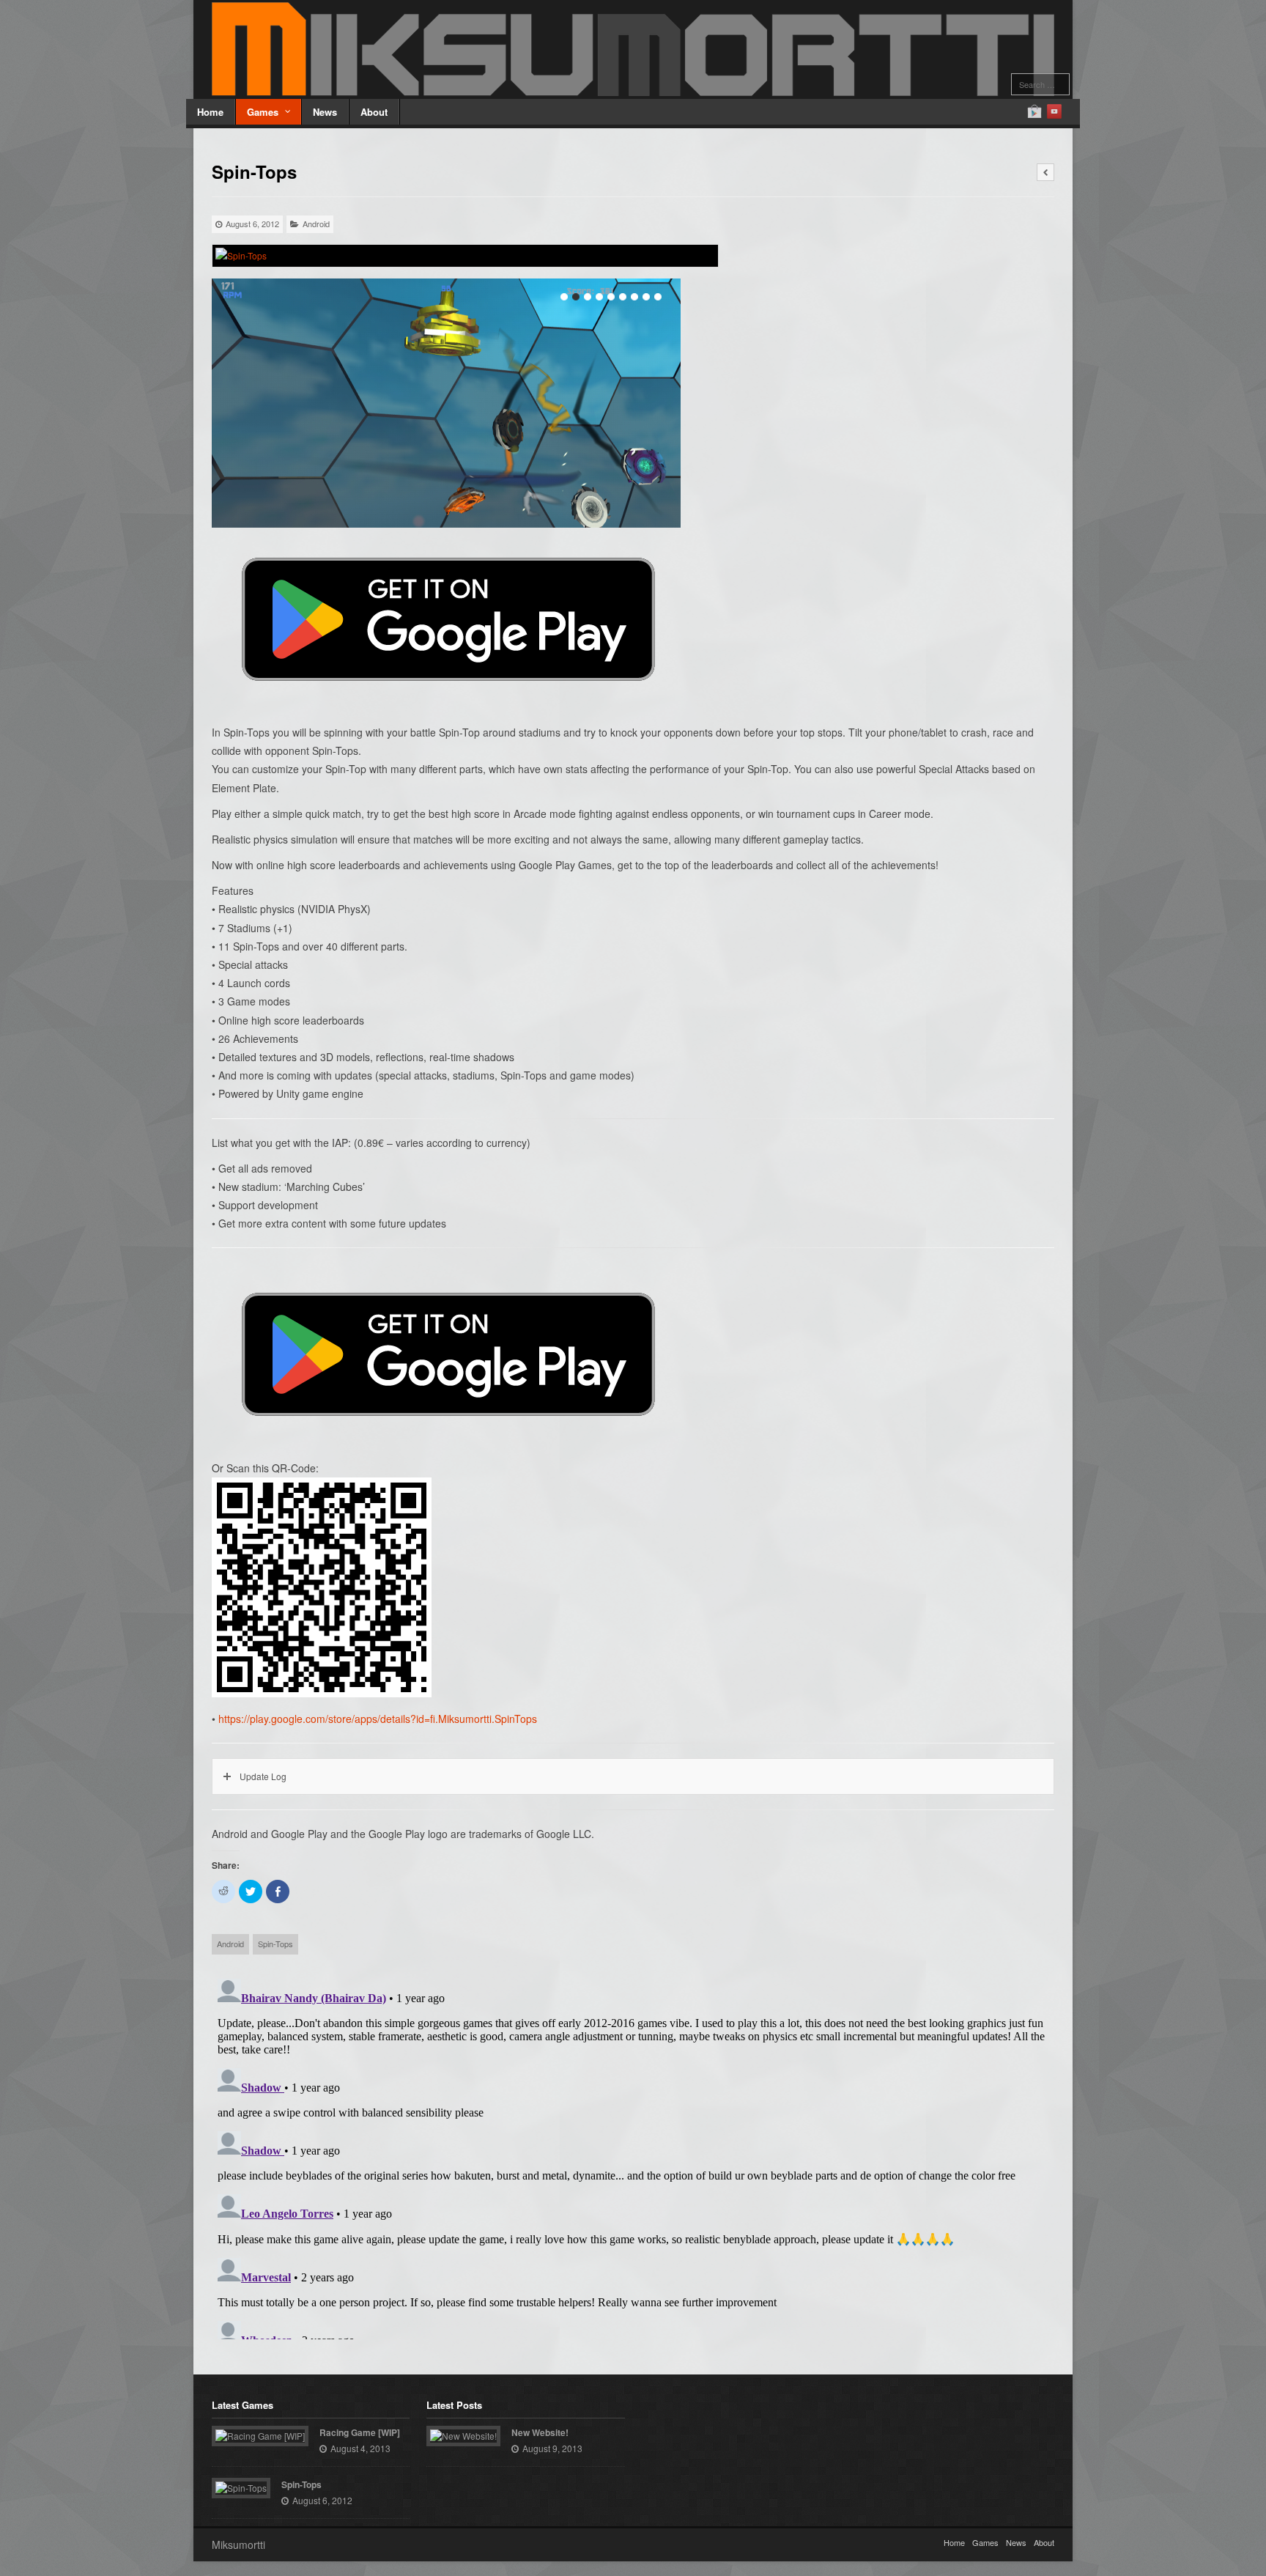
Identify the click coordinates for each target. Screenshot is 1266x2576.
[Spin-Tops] (465, 256)
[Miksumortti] (633, 49)
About (374, 112)
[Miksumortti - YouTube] (1054, 111)
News (325, 112)
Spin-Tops (275, 1944)
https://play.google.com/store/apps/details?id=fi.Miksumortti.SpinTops (378, 1719)
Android (316, 224)
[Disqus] (633, 2156)
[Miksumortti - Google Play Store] (1034, 111)
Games (263, 112)
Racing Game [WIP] (360, 2432)
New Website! (540, 2432)
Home (210, 112)
